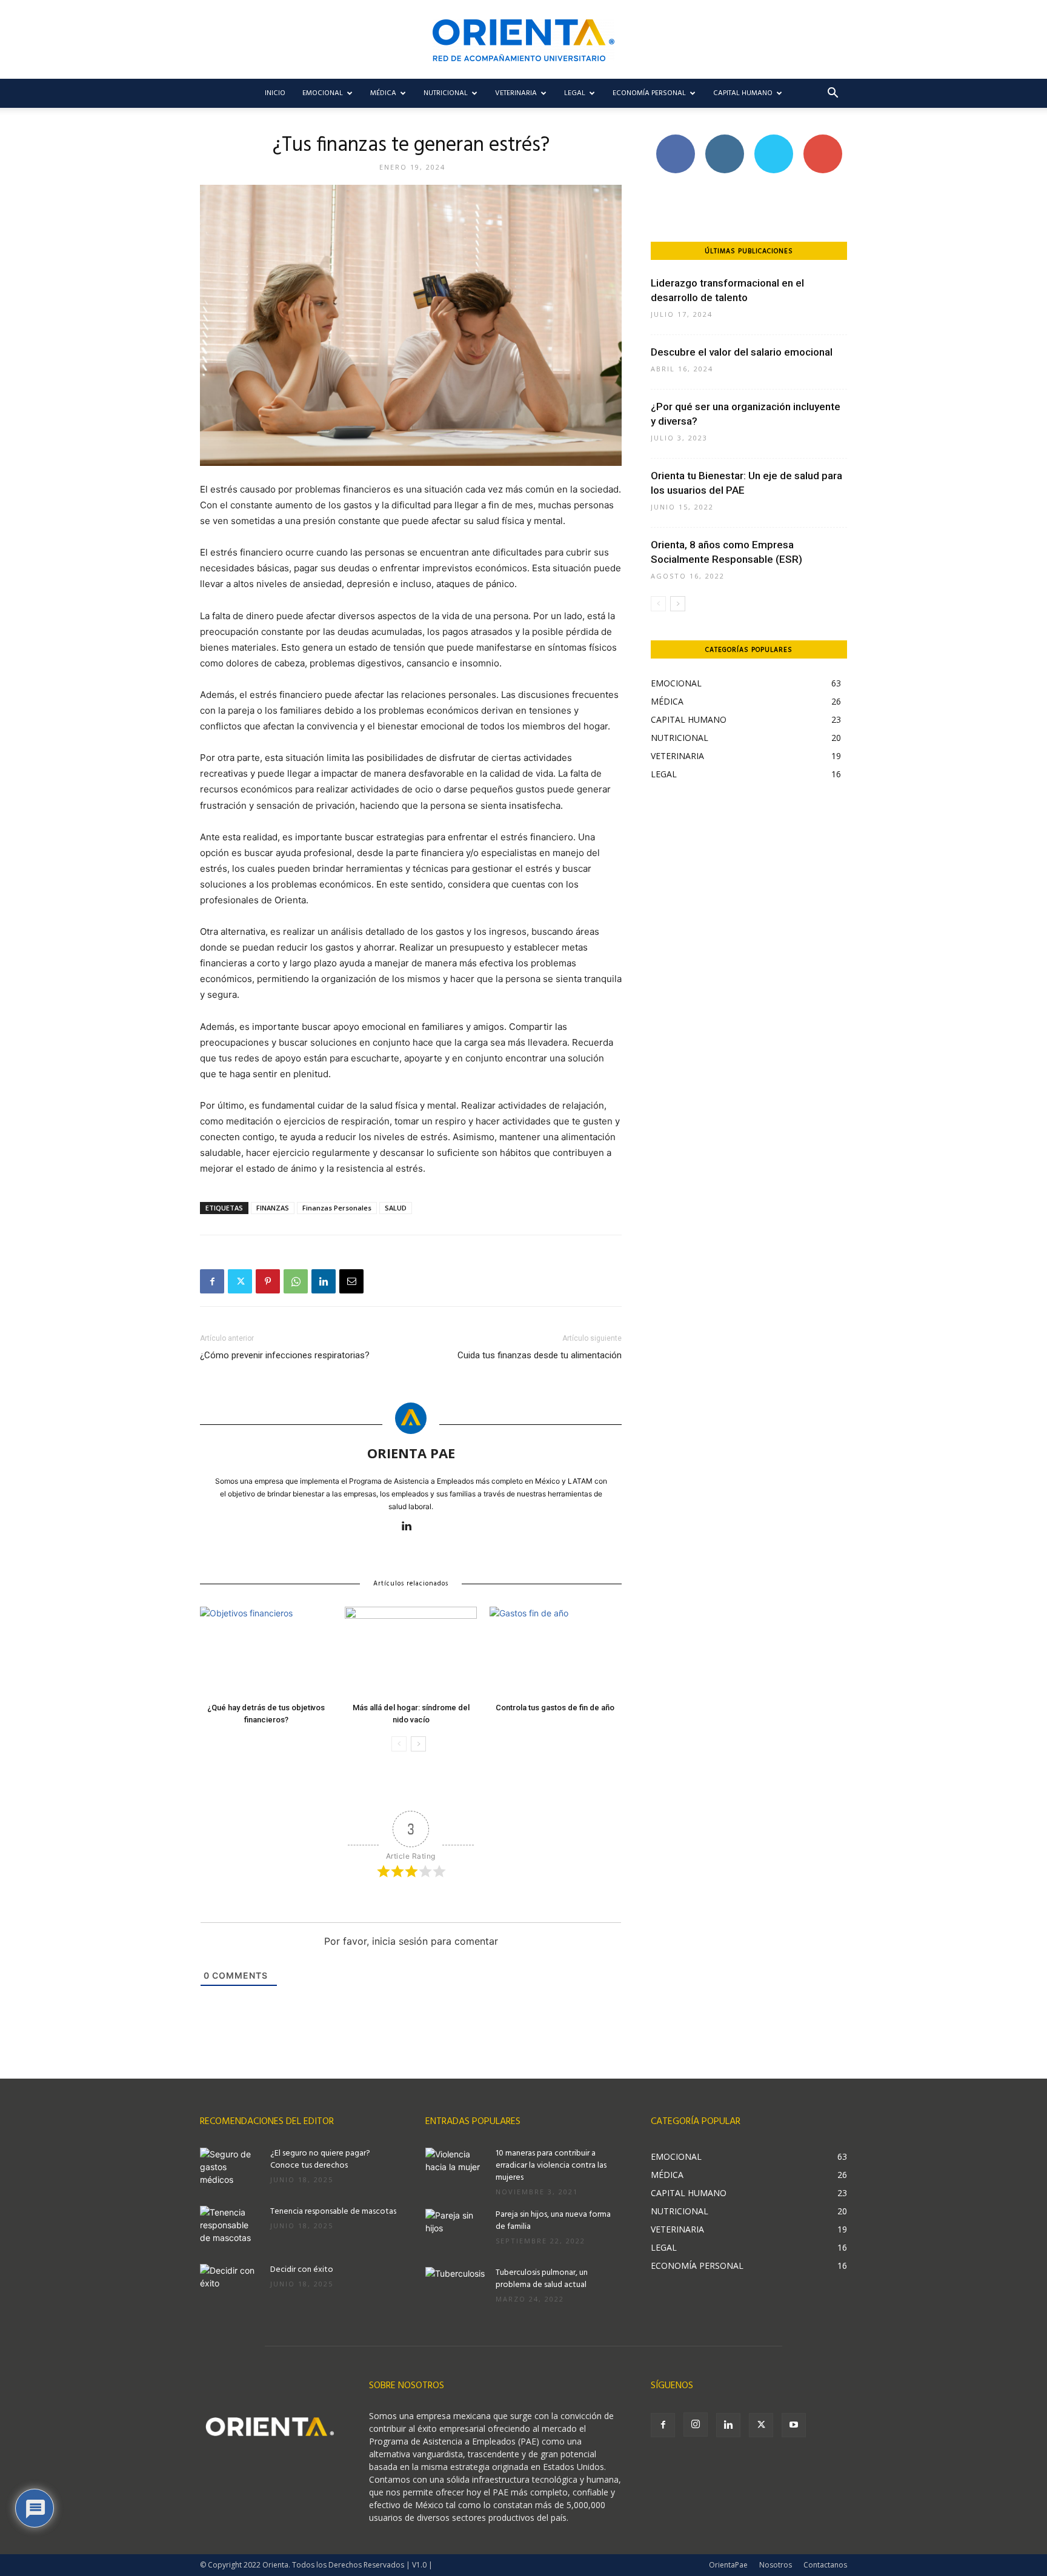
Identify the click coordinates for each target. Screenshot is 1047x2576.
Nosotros (776, 2565)
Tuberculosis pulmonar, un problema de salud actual (542, 2279)
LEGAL (575, 93)
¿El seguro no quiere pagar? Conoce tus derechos (320, 2159)
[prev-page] (399, 1744)
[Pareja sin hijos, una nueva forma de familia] (456, 2230)
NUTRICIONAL (446, 93)
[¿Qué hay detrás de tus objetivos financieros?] (266, 1652)
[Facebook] (212, 1281)
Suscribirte (823, 139)
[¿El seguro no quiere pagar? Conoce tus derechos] (230, 2169)
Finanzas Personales (337, 1208)
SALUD (396, 1208)
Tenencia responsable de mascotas (333, 2212)
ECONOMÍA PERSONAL (649, 93)
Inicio (275, 93)
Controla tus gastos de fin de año (556, 1708)
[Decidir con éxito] (230, 2285)
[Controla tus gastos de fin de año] (556, 1652)
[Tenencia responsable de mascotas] (230, 2227)
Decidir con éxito (302, 2270)
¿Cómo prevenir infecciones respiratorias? (285, 1355)
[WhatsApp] (296, 1281)
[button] (833, 94)
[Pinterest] (268, 1281)
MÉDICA (383, 93)
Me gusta (675, 139)
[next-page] (418, 1744)
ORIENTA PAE (411, 1453)
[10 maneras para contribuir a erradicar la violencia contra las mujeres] (456, 2169)
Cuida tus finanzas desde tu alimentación (540, 1355)
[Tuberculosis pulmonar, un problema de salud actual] (456, 2288)
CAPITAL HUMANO (743, 93)
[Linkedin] (324, 1281)
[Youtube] (794, 2425)
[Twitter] (240, 1281)
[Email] (351, 1281)
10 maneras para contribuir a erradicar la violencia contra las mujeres (551, 2166)
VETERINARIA (516, 93)
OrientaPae (728, 2565)
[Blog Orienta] (523, 40)
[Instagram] (696, 2425)
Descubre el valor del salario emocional (742, 352)
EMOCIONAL (323, 93)
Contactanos (825, 2565)
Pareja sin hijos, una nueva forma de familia (553, 2221)
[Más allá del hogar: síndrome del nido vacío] (411, 1652)
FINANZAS (273, 1208)
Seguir (724, 139)
